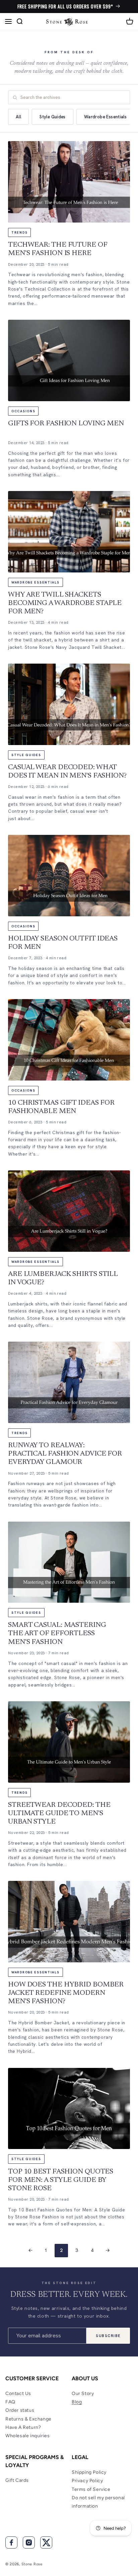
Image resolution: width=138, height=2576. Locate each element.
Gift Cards (17, 2480)
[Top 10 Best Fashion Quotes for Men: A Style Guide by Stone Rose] (69, 2109)
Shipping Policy (89, 2472)
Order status (20, 2410)
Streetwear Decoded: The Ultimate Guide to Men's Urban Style (59, 1814)
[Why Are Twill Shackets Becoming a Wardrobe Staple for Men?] (69, 532)
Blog (77, 2402)
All (18, 117)
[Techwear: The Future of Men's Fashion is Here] (69, 182)
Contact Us (18, 2394)
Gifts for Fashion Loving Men (66, 424)
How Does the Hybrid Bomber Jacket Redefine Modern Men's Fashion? (66, 1993)
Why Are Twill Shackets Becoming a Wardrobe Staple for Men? (65, 603)
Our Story (83, 2394)
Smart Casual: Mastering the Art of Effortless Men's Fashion (57, 1634)
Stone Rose (32, 2564)
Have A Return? (23, 2427)
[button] (8, 21)
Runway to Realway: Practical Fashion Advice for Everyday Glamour (65, 1454)
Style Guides (53, 117)
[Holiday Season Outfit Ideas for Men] (69, 876)
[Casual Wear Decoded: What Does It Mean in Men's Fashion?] (69, 704)
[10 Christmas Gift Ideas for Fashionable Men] (69, 1040)
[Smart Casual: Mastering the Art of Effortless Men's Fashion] (69, 1562)
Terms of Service (91, 2489)
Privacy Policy (87, 2481)
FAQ (10, 2402)
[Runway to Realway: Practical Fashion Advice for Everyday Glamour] (69, 1382)
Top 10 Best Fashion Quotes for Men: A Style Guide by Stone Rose (61, 2180)
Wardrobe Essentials (105, 117)
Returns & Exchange (28, 2419)
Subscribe (108, 2336)
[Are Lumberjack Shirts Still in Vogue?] (69, 1211)
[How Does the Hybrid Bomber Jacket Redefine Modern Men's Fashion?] (69, 1922)
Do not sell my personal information (98, 2502)
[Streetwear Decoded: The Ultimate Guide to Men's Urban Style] (69, 1742)
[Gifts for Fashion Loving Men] (69, 360)
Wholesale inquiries (27, 2436)
